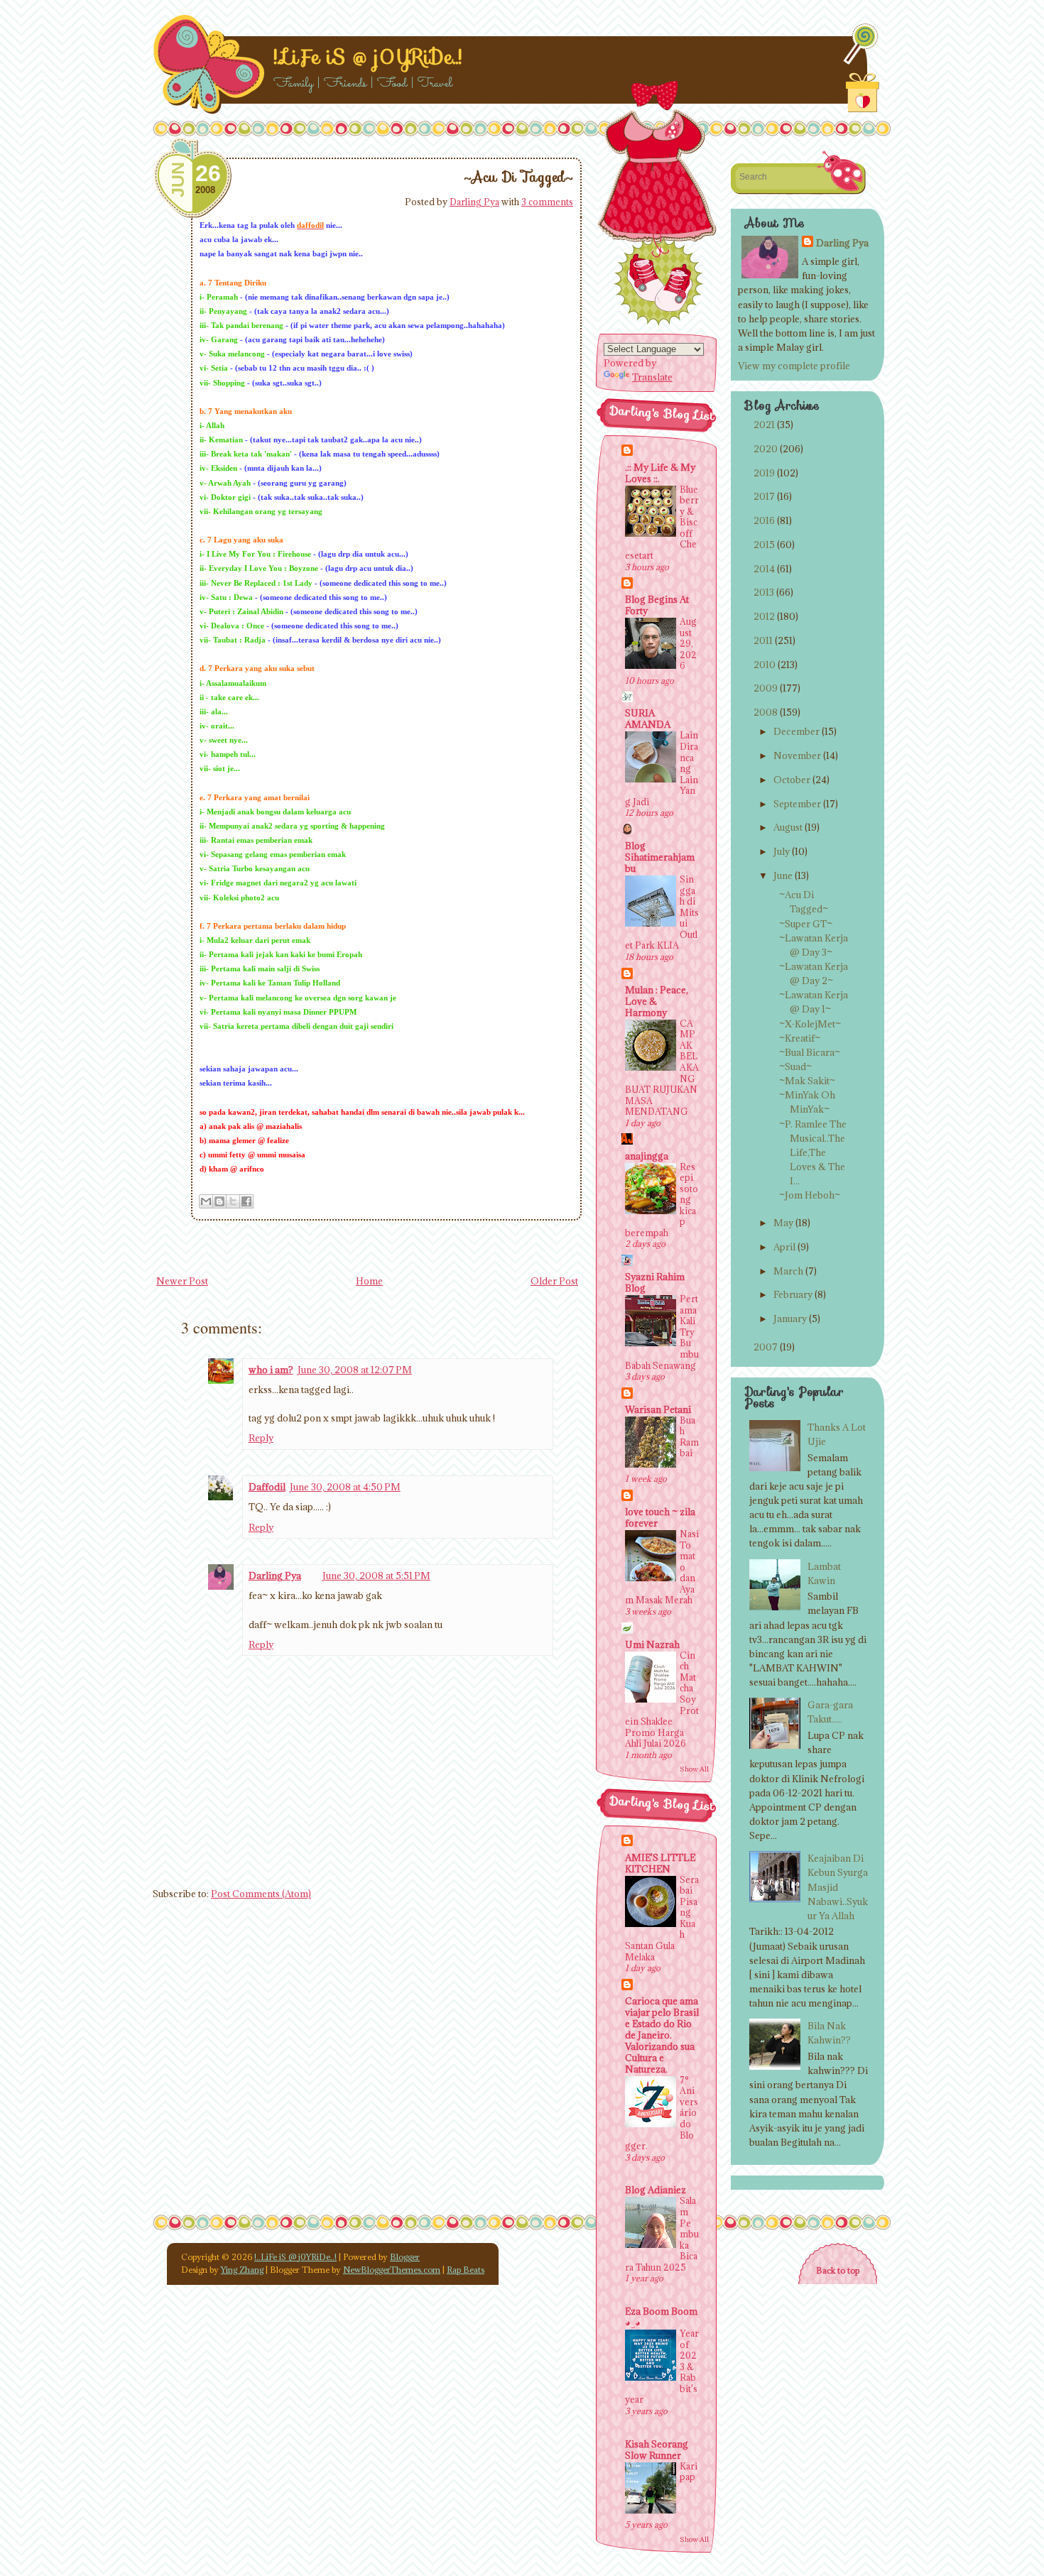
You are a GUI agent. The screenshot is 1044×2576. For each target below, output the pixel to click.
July (782, 851)
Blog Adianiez (656, 2190)
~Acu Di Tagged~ (518, 177)
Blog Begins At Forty (657, 605)
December (796, 731)
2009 (766, 688)
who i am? (271, 1370)
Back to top (838, 2270)
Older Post (554, 1281)
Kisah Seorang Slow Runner (657, 2450)
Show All (694, 1769)
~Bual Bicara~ (810, 1052)
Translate (652, 377)
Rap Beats (466, 2270)
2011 (763, 640)
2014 (764, 569)
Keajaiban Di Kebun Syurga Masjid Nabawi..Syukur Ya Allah (838, 1887)
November (797, 755)
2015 (764, 545)
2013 (764, 592)
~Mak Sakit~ (807, 1081)
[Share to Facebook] (246, 1201)
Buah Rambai (689, 1437)
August (788, 827)
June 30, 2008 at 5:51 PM (376, 1576)
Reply (261, 1438)
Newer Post (182, 1281)
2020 (766, 449)
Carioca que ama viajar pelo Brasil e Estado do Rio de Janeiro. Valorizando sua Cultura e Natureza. (662, 2035)
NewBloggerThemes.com (392, 2270)
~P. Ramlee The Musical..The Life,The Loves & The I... (813, 1153)
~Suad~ (795, 1066)
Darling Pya (474, 202)
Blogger (405, 2257)
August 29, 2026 (688, 643)
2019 (764, 473)
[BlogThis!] (219, 1201)
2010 (765, 665)
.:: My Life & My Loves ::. (660, 473)
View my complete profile (794, 366)
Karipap (689, 2472)
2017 (764, 496)
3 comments (547, 202)
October (792, 780)
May (783, 1223)
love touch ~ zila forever (660, 1517)
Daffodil (267, 1487)
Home (369, 1281)
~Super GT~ (806, 924)
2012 (764, 616)
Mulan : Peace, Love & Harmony (657, 1001)
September (797, 804)
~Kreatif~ (800, 1038)
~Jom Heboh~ (810, 1195)
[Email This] (206, 1201)
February (793, 1294)
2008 (766, 712)
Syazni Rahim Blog (655, 1282)
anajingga (647, 1156)
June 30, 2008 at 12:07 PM (355, 1370)
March (788, 1271)
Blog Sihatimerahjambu (660, 857)
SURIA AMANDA (648, 719)
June (783, 875)
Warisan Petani (658, 1409)
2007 (766, 1347)
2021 (764, 425)
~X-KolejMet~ (810, 1024)
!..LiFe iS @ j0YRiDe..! (368, 57)
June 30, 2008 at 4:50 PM (345, 1487)
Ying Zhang (242, 2270)
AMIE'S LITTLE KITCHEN (660, 1863)
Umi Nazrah (652, 1644)
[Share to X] (233, 1201)
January (790, 1319)
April (784, 1247)
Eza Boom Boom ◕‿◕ (661, 2317)
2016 (764, 520)
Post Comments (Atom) (261, 1894)
